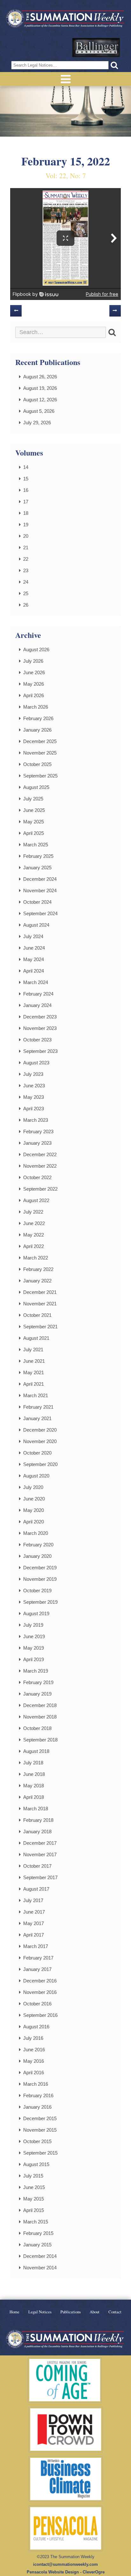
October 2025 (37, 764)
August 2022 (36, 1200)
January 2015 (37, 2245)
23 (26, 570)
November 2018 (40, 1717)
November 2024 (40, 890)
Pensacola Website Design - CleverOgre (66, 2572)
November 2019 (40, 1579)
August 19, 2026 (40, 388)
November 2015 (40, 2130)
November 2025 (40, 753)
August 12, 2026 (40, 400)
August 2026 (36, 649)
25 (26, 593)
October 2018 (37, 1728)
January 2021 (37, 1418)
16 (26, 490)
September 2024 (40, 913)
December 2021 (40, 1292)
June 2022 (34, 1223)
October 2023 (37, 1040)
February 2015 (38, 2233)
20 (26, 536)
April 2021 (34, 1384)
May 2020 (34, 1510)
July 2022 (33, 1212)
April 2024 (34, 971)
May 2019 (34, 1648)
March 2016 (36, 2084)
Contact (115, 2312)
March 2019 (36, 1671)
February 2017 (38, 1958)
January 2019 (37, 1694)
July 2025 (33, 799)
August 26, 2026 (40, 377)
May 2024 (34, 959)
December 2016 (40, 1981)
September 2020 (40, 1464)
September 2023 (40, 1051)
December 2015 (40, 2118)
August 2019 (36, 1613)
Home (14, 2312)
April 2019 (34, 1659)
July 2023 (33, 1074)
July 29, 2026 (37, 423)
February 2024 (38, 994)
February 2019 (38, 1682)
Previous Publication (16, 311)
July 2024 (33, 936)
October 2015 (37, 2141)
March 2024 (36, 982)
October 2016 (37, 2004)
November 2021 (40, 1304)
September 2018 (40, 1740)
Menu (65, 79)
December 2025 (40, 741)
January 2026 (37, 730)
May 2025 (34, 822)
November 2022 (40, 1166)
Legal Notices (40, 2312)
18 (26, 513)
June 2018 (34, 1774)
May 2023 (34, 1097)
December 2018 (40, 1705)
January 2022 (37, 1281)
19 (26, 525)
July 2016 (33, 2038)
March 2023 (36, 1120)
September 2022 (40, 1189)
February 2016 (38, 2095)
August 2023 (36, 1063)
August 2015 (36, 2164)
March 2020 (36, 1533)
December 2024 (40, 879)
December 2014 (40, 2256)
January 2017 (37, 1969)
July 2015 (33, 2176)
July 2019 (33, 1625)
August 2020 (36, 1476)
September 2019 (40, 1602)
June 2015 (34, 2187)
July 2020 (33, 1487)
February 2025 (38, 856)
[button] (114, 65)
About (95, 2312)
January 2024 (37, 1005)
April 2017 (34, 1935)
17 (26, 502)
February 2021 (38, 1407)
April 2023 (34, 1109)
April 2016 (34, 2072)
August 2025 (36, 787)
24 (26, 582)
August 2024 (36, 925)
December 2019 (40, 1568)
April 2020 (34, 1522)
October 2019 (37, 1591)
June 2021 (34, 1361)
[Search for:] (61, 332)
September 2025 (40, 776)
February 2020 (38, 1545)
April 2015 (34, 2210)
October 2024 (37, 902)
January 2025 (37, 868)
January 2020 (37, 1556)
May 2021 (34, 1372)
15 (26, 479)
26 (26, 605)
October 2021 (37, 1315)
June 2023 (34, 1086)
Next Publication (115, 311)
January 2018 (37, 1832)
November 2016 (40, 1992)
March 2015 (36, 2222)
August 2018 (36, 1751)
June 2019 (34, 1636)
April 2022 (34, 1246)
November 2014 (40, 2268)
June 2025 (34, 810)
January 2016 (37, 2107)
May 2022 (34, 1235)
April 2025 (34, 833)
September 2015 (40, 2153)
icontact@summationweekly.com (65, 2564)
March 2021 (36, 1395)
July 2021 (33, 1350)
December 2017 (40, 1843)
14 (26, 467)
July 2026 (33, 661)
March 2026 (36, 707)
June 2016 (34, 2050)
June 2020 (34, 1499)
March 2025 (36, 845)
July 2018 (33, 1763)
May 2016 (34, 2061)
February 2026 (38, 718)
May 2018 (34, 1786)
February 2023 (38, 1131)
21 (26, 547)
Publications (71, 2312)
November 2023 (40, 1028)
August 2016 (36, 2027)
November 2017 (40, 1854)
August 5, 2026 (39, 411)
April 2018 (34, 1797)
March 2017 (36, 1946)
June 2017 (34, 1912)
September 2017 (40, 1877)
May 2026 (34, 684)
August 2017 (36, 1889)
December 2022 (40, 1154)
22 (26, 559)
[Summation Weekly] (65, 19)
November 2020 (40, 1441)
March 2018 (36, 1809)
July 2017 (33, 1900)
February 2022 (38, 1269)
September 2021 (40, 1327)
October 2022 (37, 1177)
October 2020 (37, 1453)
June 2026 (34, 672)
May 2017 (34, 1923)
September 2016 (40, 2015)
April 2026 (34, 695)
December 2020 (40, 1430)
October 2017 (37, 1866)
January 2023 (37, 1143)
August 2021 (36, 1338)
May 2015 (34, 2199)
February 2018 (38, 1820)
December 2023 (40, 1017)
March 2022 (36, 1258)
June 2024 (34, 948)
